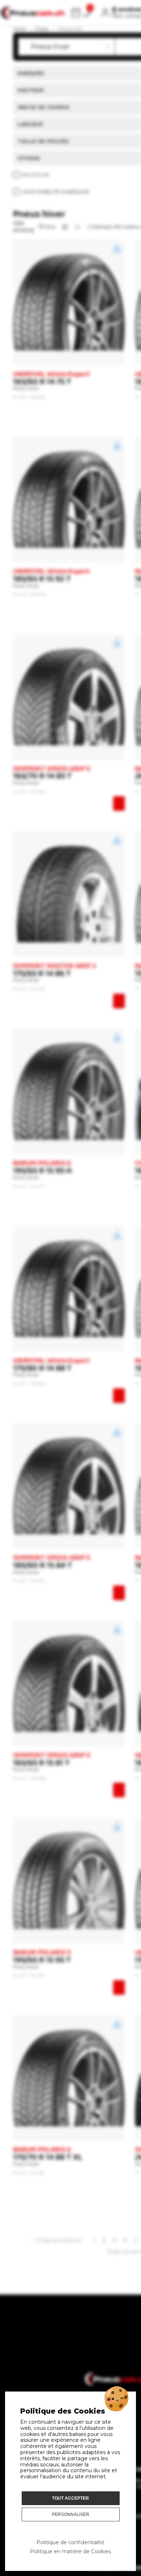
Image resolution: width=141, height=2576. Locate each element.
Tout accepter (70, 2498)
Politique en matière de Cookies (70, 2551)
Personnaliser (71, 2515)
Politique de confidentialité (70, 2542)
